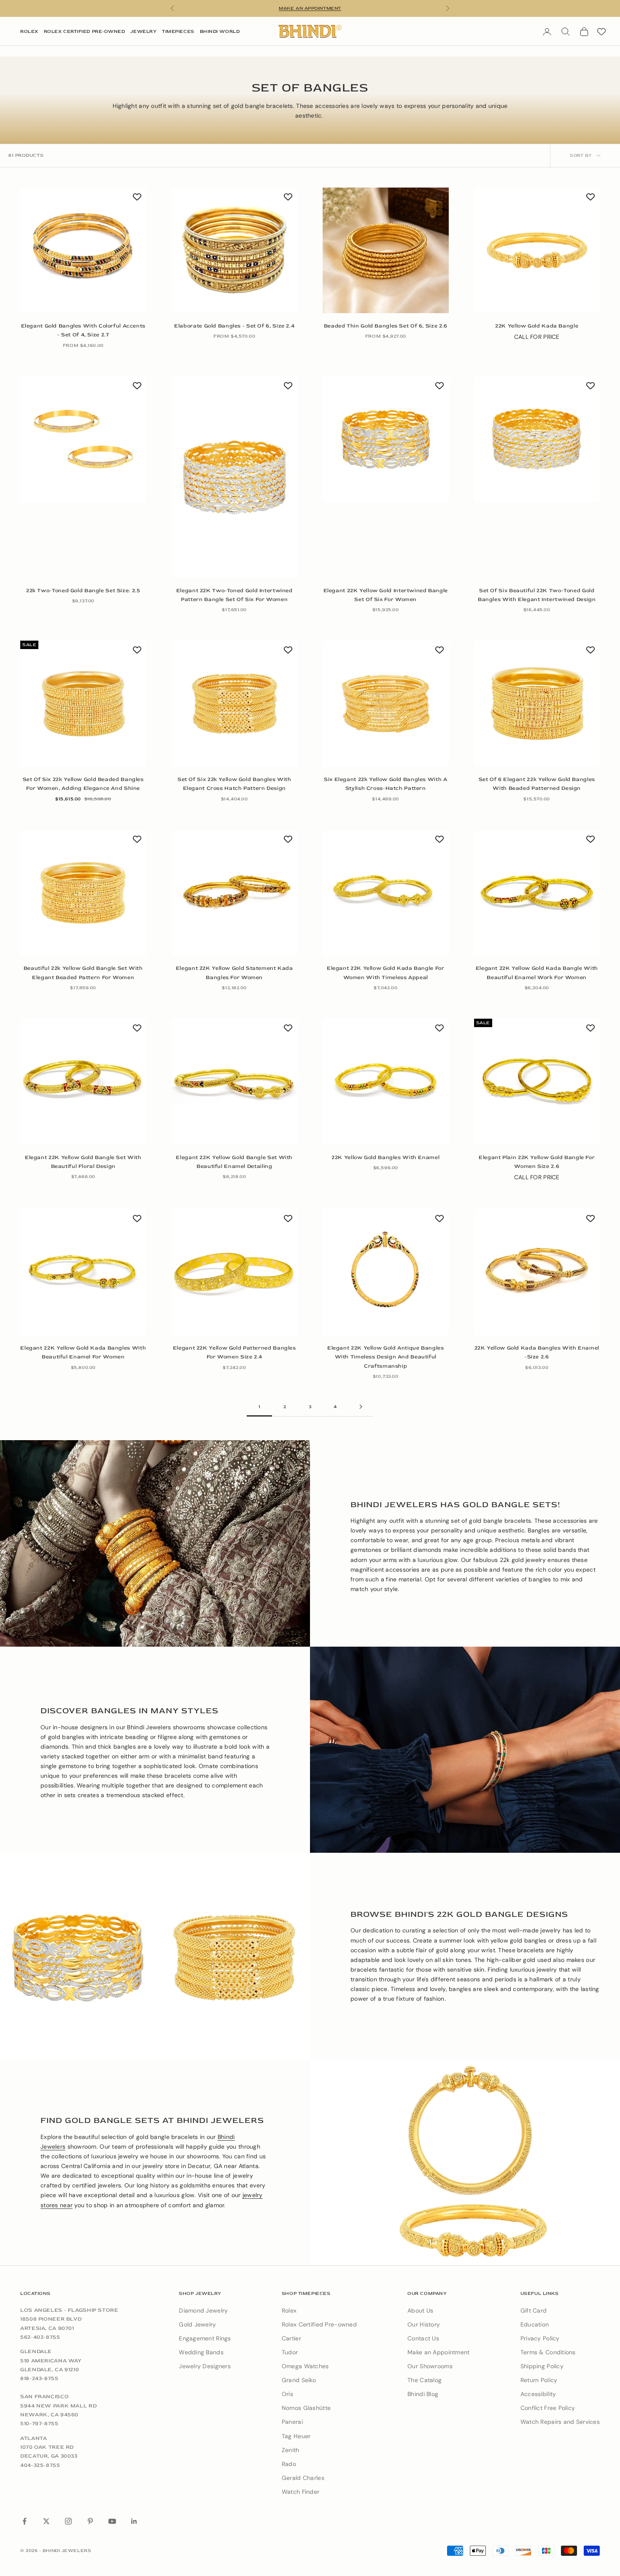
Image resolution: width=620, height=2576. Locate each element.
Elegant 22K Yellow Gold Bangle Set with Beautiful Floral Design (83, 1162)
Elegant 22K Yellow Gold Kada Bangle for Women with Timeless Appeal (386, 973)
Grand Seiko (299, 2380)
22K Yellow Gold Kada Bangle (537, 326)
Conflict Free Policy (548, 2408)
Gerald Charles (303, 2478)
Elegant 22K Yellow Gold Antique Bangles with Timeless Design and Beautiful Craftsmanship (386, 1357)
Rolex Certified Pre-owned (319, 2324)
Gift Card (534, 2310)
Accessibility (538, 2394)
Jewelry (143, 31)
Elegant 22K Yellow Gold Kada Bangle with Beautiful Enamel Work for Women (537, 973)
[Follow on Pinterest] (90, 2521)
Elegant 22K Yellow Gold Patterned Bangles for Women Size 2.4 (235, 1352)
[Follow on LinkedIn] (134, 2521)
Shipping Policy (542, 2366)
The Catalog (425, 2380)
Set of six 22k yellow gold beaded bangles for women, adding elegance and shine (83, 784)
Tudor (290, 2352)
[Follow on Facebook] (24, 2521)
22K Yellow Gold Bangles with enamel (385, 1157)
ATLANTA (34, 2438)
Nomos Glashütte (306, 2408)
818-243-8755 (39, 2378)
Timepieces (178, 31)
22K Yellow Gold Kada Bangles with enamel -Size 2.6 (537, 1352)
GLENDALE (36, 2351)
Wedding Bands (201, 2352)
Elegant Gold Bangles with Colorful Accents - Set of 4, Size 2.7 (83, 330)
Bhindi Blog (423, 2394)
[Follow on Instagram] (68, 2521)
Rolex (29, 31)
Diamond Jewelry (203, 2310)
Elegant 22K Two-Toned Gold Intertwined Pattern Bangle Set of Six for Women (235, 595)
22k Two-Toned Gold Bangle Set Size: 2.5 (83, 590)
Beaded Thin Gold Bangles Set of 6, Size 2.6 (386, 326)
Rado (289, 2464)
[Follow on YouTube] (112, 2521)
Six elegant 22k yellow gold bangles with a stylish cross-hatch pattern (385, 784)
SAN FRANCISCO (44, 2396)
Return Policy (539, 2380)
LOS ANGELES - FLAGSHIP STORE (69, 2310)
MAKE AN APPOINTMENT (310, 8)
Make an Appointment (438, 2352)
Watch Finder (301, 2492)
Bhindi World (220, 31)
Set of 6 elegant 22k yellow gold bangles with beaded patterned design (537, 784)
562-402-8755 (40, 2337)
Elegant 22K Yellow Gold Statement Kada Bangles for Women (235, 973)
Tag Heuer (296, 2436)
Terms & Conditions (548, 2352)
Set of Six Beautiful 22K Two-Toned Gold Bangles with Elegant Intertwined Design (537, 595)
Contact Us (423, 2338)
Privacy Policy (540, 2338)
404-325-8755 (40, 2465)
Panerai (292, 2422)
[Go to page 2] (361, 1407)
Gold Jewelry (197, 2324)
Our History (424, 2324)
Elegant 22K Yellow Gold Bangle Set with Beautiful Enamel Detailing (234, 1162)
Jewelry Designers (205, 2366)
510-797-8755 (39, 2423)
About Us (420, 2310)
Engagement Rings (205, 2338)
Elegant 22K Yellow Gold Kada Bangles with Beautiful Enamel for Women (83, 1352)
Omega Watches (305, 2366)
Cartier (291, 2338)
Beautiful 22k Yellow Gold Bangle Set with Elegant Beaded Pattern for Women (83, 973)
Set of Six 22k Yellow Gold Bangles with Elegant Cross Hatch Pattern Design (235, 784)
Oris (287, 2394)
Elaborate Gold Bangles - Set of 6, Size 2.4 (234, 326)
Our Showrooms (430, 2366)
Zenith (291, 2450)
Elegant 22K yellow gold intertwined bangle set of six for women (386, 595)
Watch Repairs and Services (560, 2422)
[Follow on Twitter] (46, 2521)
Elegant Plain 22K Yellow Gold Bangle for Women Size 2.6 (537, 1162)
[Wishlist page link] (601, 32)
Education (535, 2324)
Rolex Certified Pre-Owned (85, 31)
